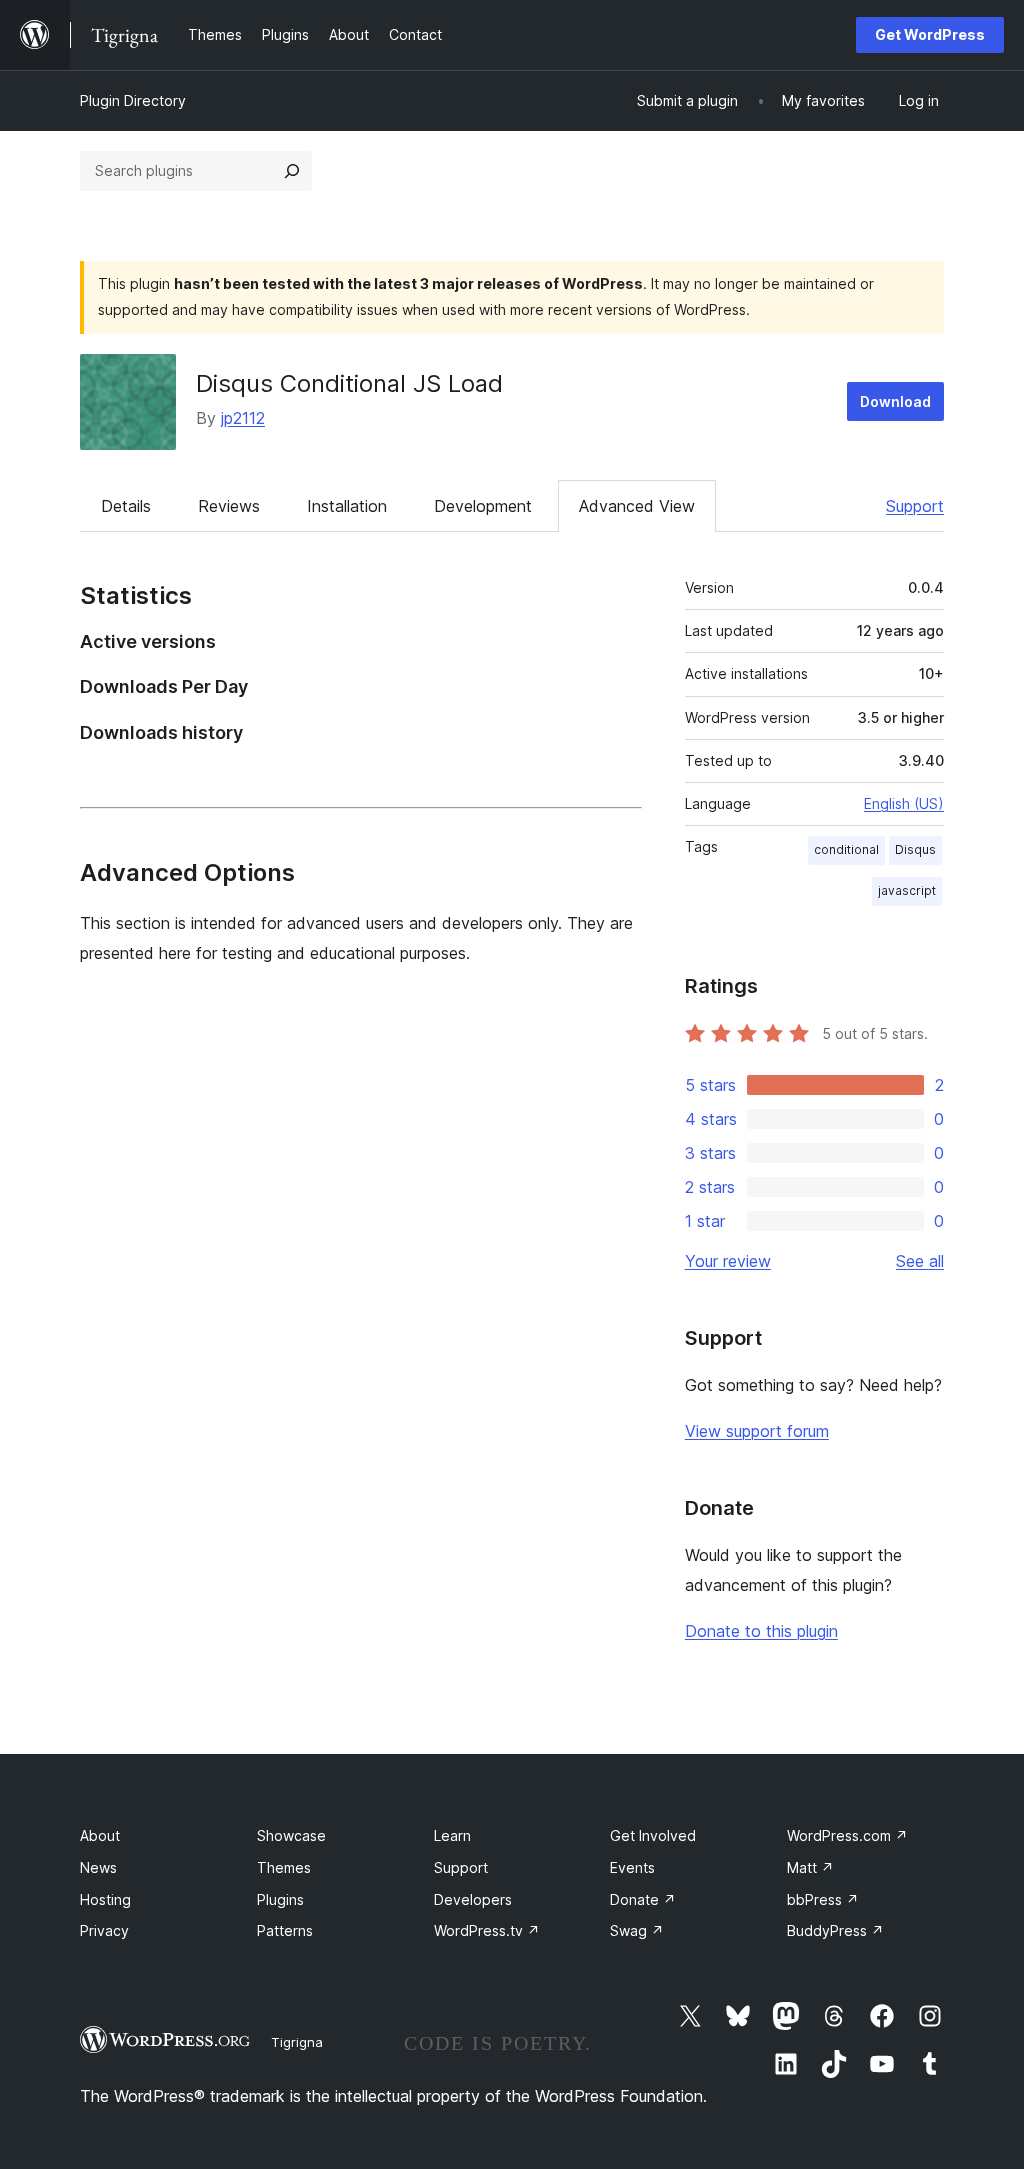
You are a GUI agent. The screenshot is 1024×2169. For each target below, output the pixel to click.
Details (126, 506)
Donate (643, 1899)
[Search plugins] (292, 171)
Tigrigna (297, 2042)
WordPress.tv (487, 1930)
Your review (728, 1261)
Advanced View (637, 506)
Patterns (285, 1930)
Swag (637, 1930)
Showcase (291, 1835)
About (100, 1835)
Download (895, 401)
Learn (452, 1835)
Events (632, 1867)
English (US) (904, 803)
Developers (473, 1899)
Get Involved (653, 1835)
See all (920, 1261)
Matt (810, 1867)
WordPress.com (847, 1835)
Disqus (915, 849)
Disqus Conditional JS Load (349, 383)
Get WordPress (930, 34)
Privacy (104, 1930)
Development (483, 506)
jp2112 (243, 418)
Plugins (280, 1899)
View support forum (757, 1431)
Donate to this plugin (761, 1631)
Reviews (229, 506)
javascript (907, 890)
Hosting (105, 1899)
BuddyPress (835, 1930)
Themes (284, 1867)
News (98, 1867)
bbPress (823, 1899)
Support (915, 506)
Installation (347, 506)
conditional (846, 849)
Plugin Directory (133, 100)
